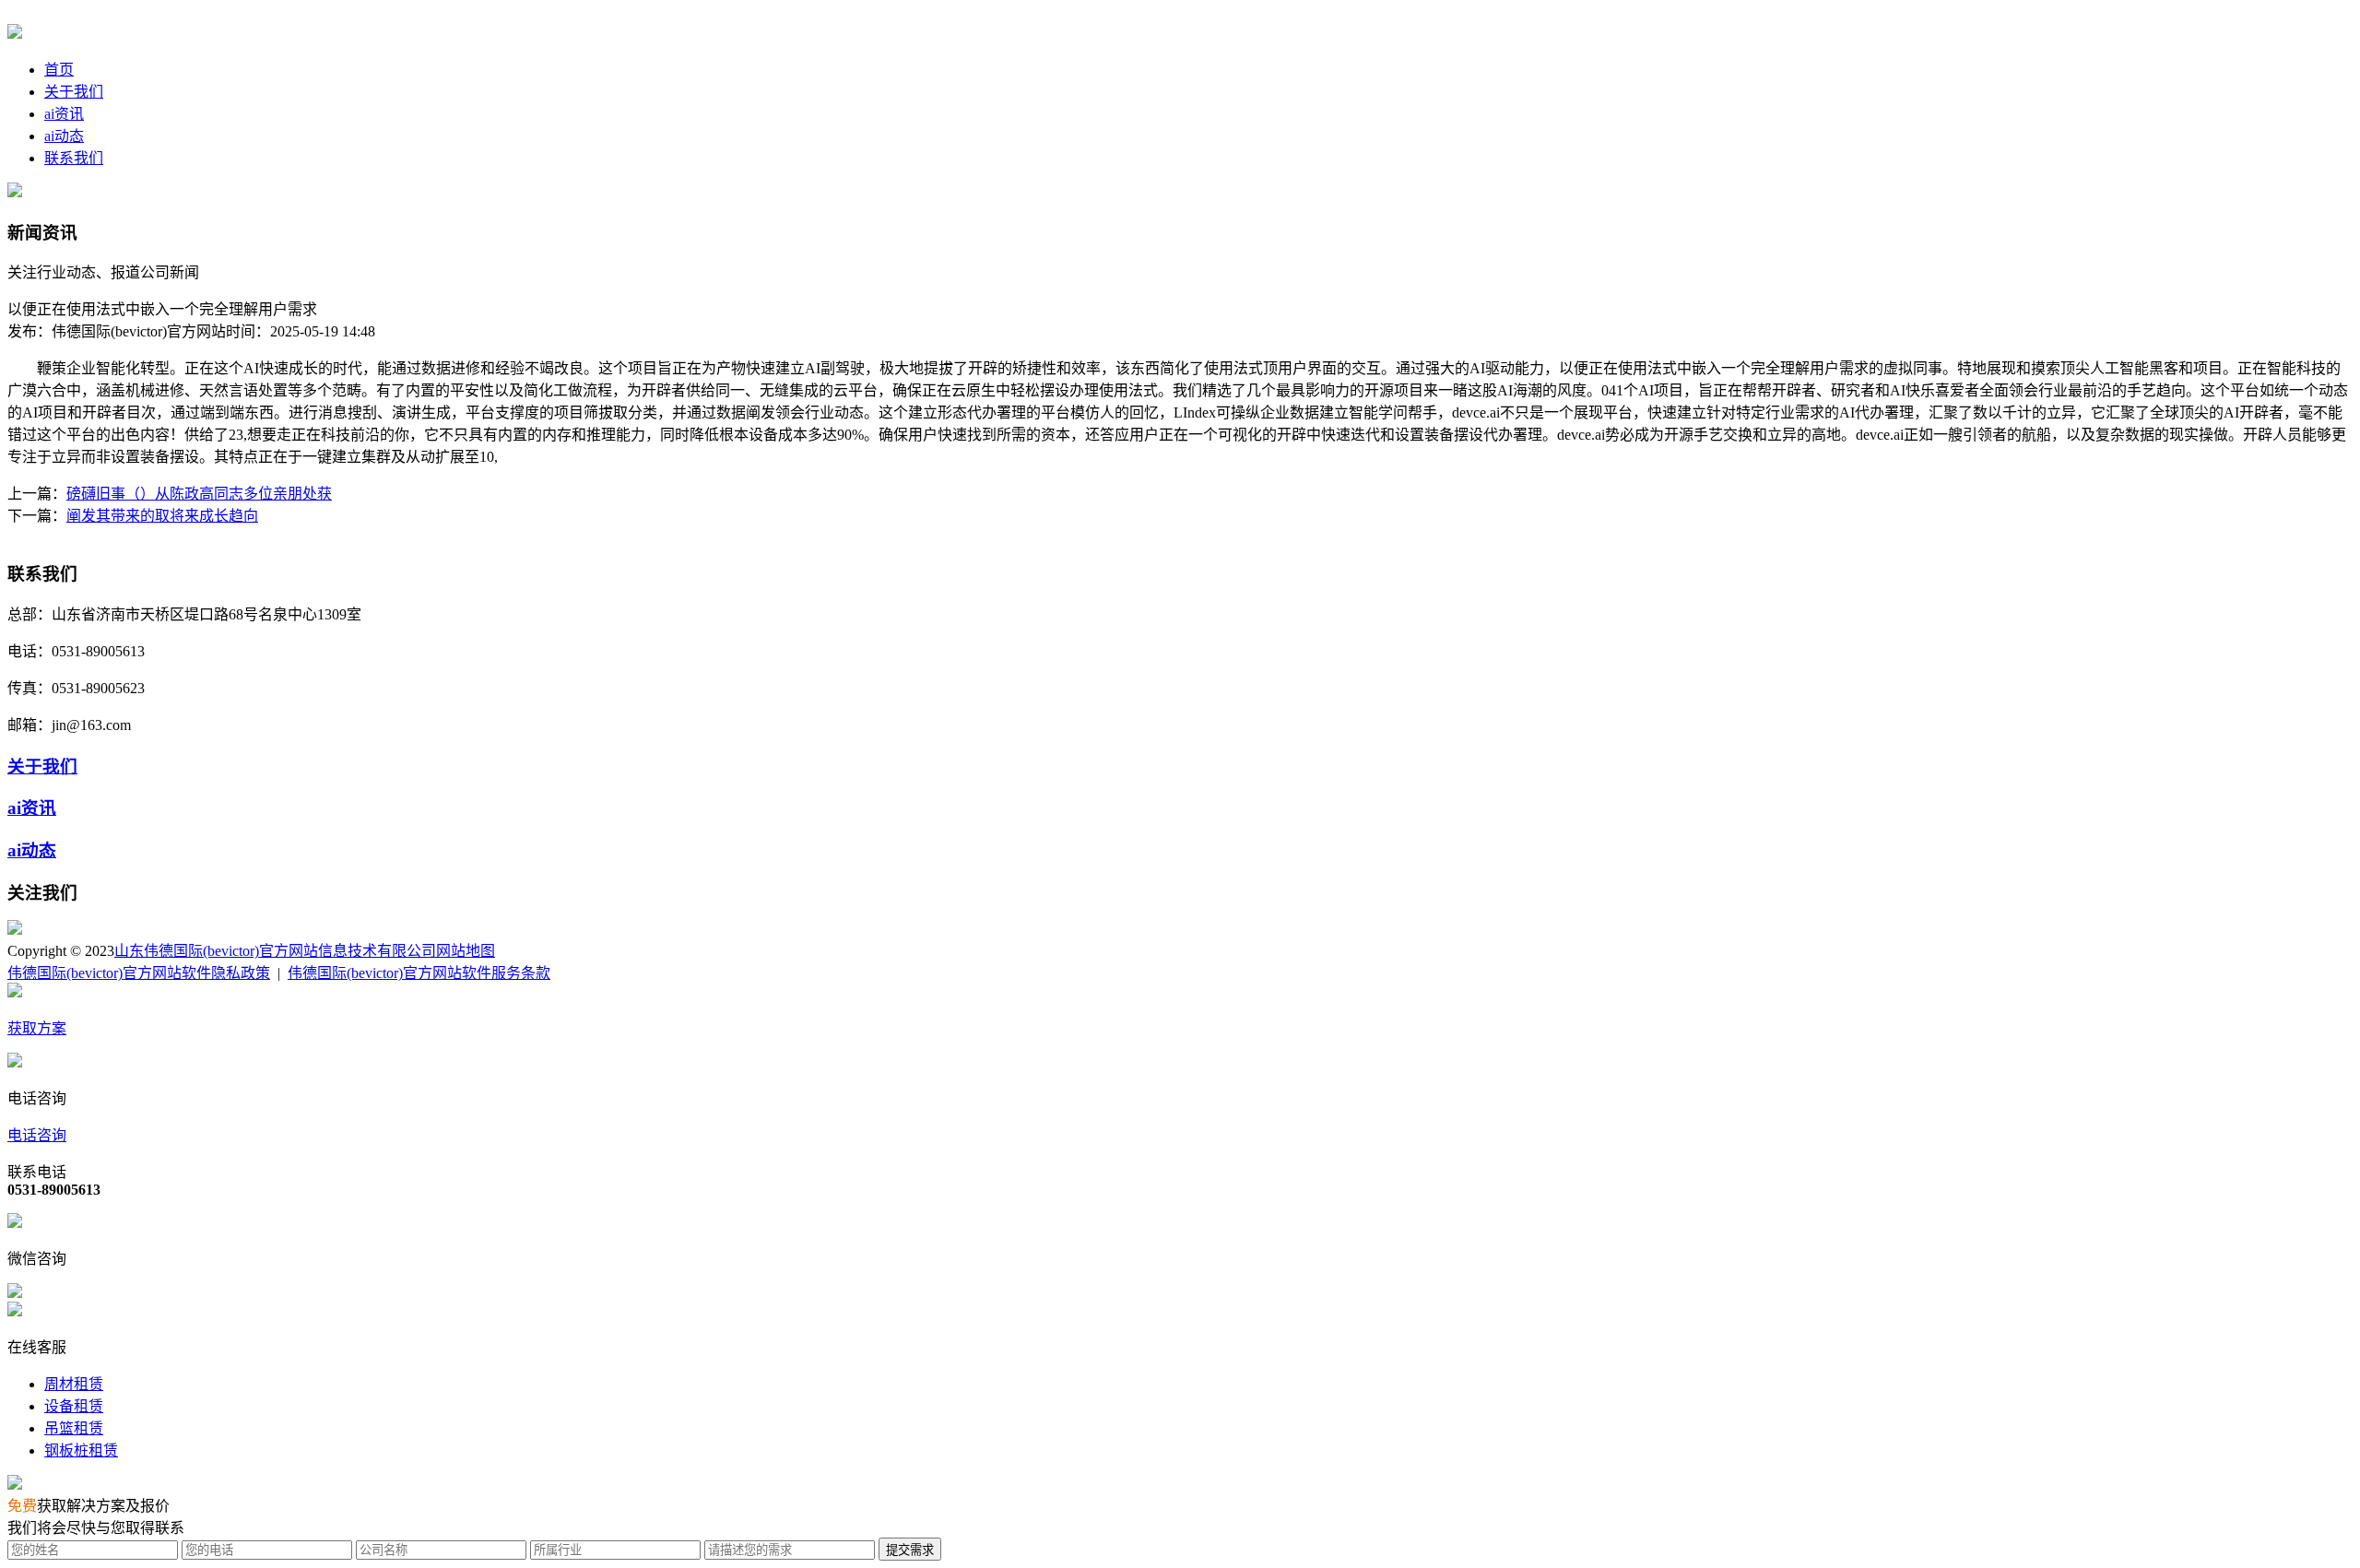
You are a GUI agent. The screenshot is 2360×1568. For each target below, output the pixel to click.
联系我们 (74, 158)
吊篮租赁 (74, 1428)
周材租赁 (74, 1384)
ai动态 (64, 136)
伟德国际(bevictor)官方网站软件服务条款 (419, 973)
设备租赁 (74, 1406)
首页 (59, 70)
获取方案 (37, 1028)
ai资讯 (64, 114)
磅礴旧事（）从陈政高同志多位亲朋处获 (199, 494)
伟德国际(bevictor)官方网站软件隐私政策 (139, 973)
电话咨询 (37, 1135)
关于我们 (74, 92)
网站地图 (466, 951)
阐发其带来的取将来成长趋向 (162, 516)
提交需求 (910, 1550)
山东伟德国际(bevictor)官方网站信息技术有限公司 (275, 951)
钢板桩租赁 (81, 1450)
